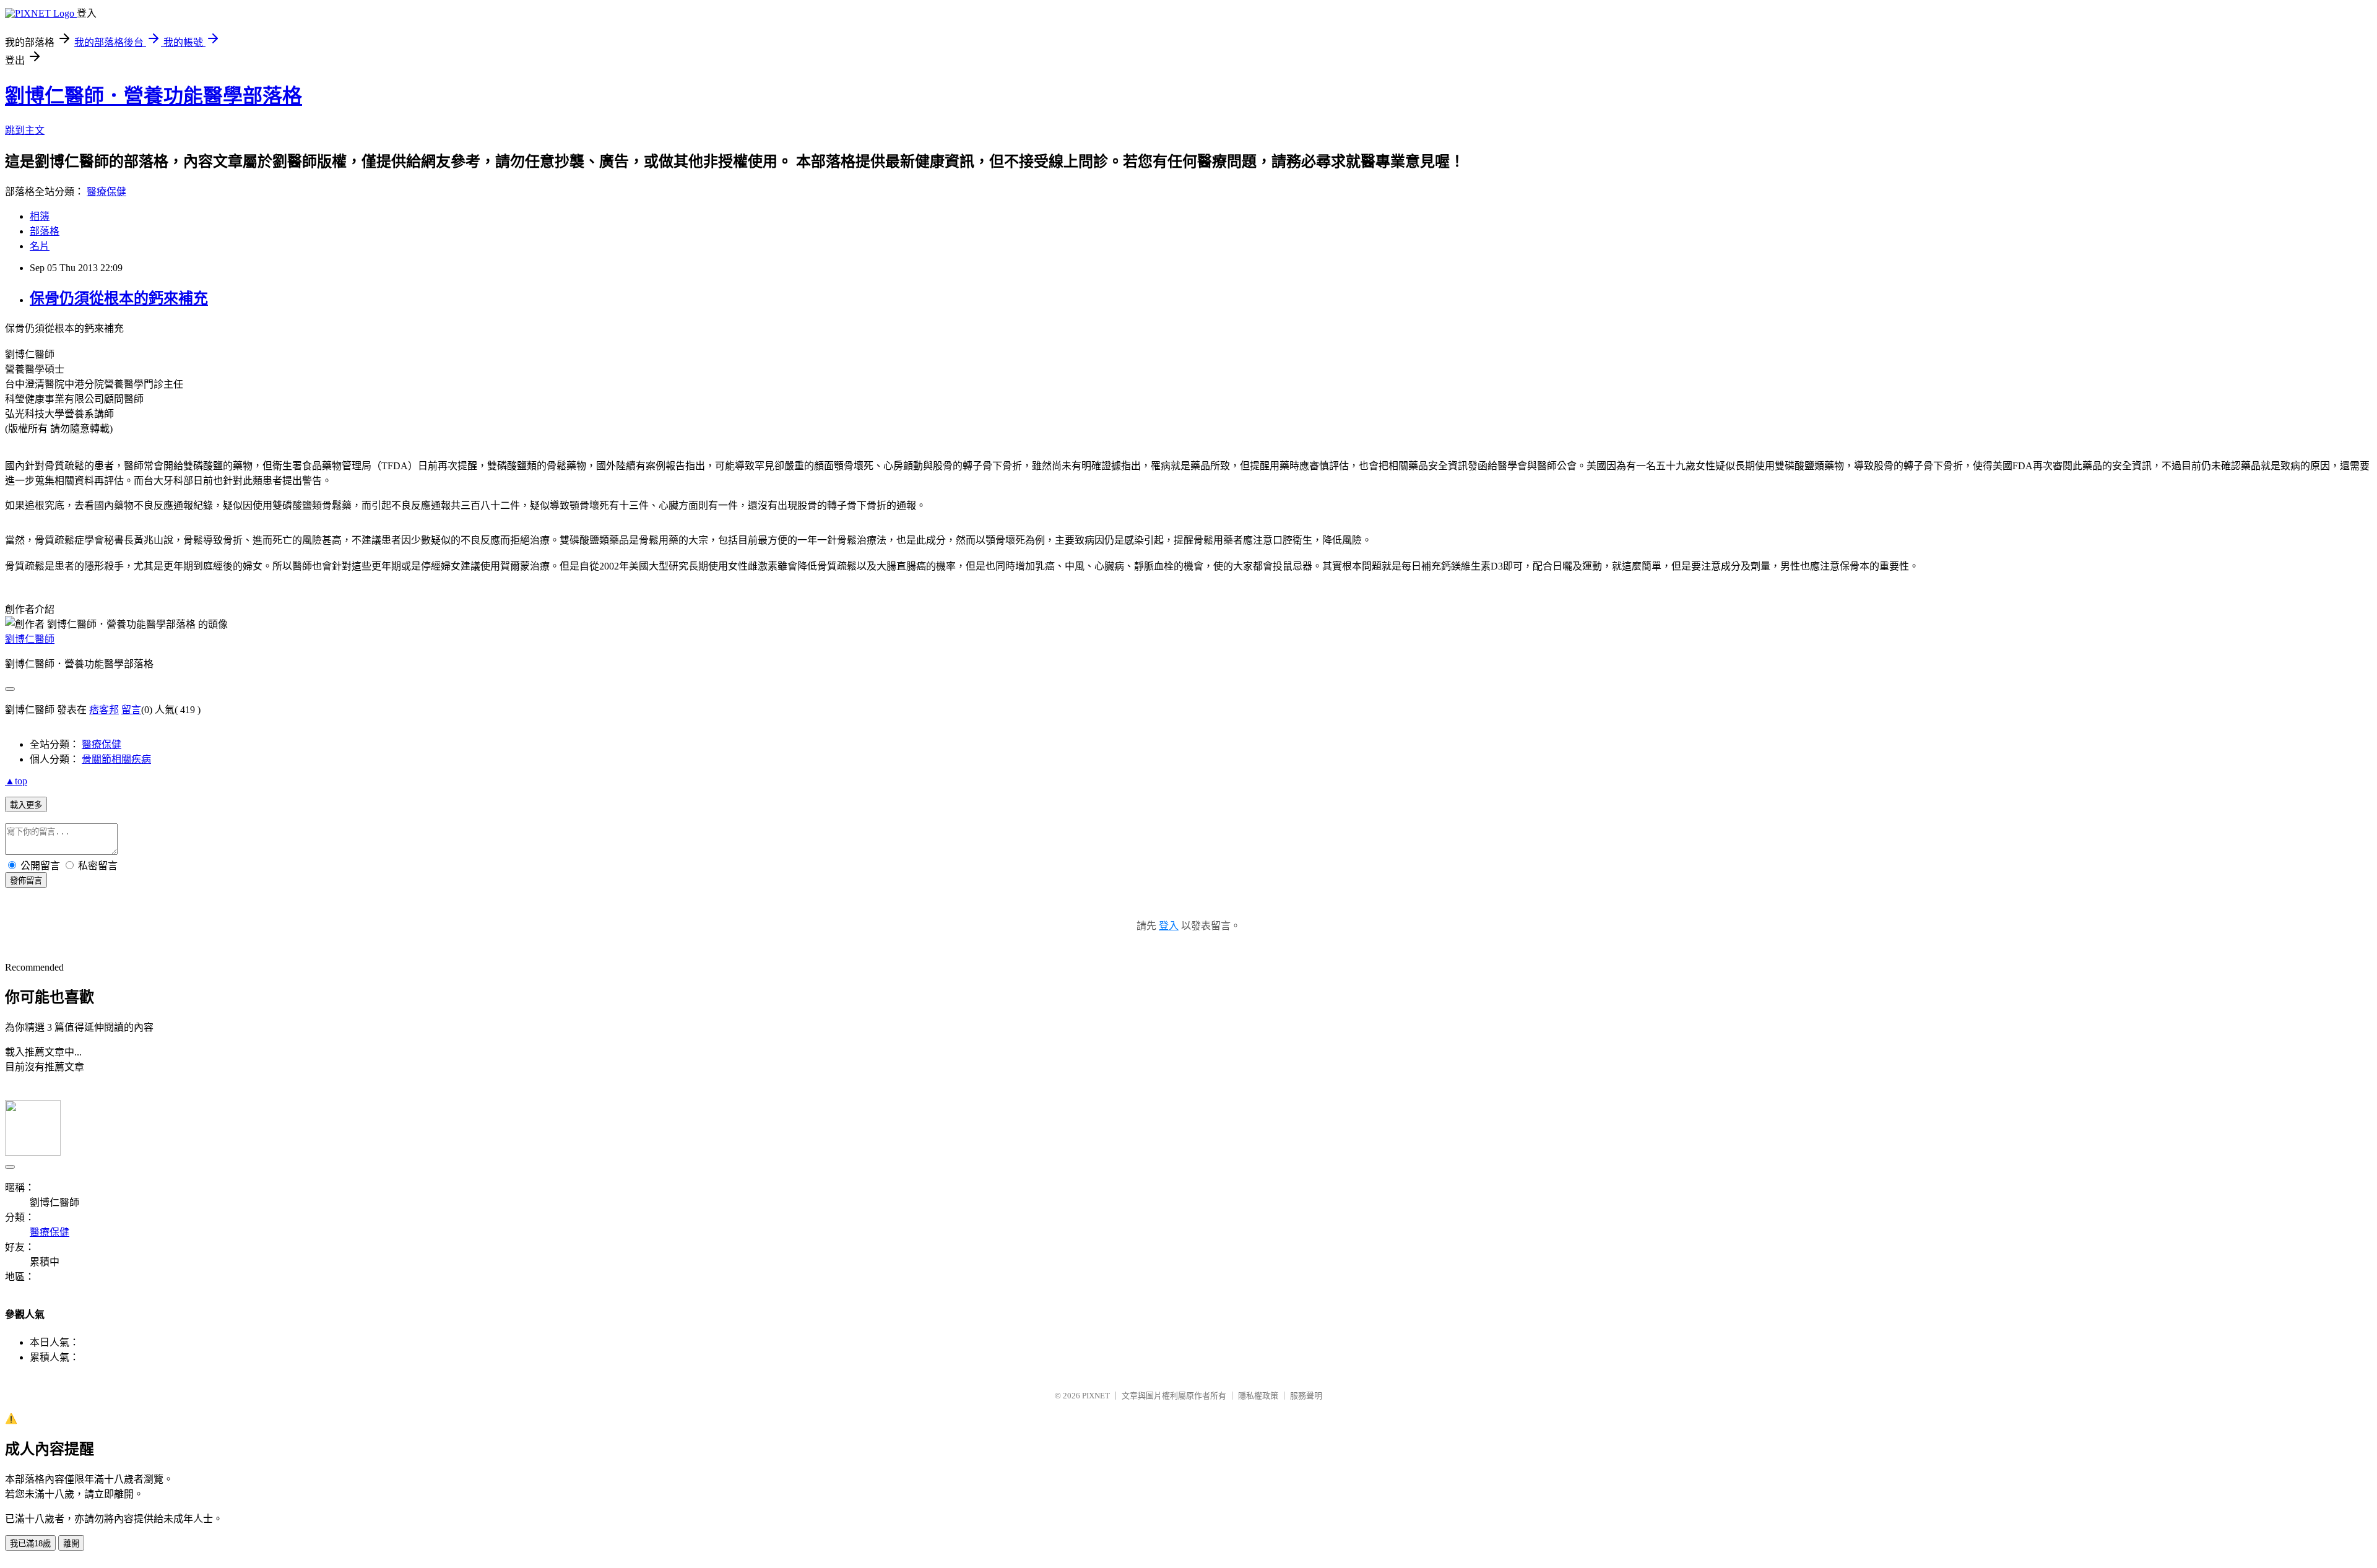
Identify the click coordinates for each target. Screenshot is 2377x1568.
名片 (40, 246)
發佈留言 (26, 881)
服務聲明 (1306, 1396)
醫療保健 (106, 192)
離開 (71, 1544)
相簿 (40, 216)
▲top (16, 781)
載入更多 (26, 805)
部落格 (45, 231)
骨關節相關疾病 (116, 759)
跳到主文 (25, 130)
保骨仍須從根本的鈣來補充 (119, 298)
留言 (131, 710)
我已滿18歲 (30, 1544)
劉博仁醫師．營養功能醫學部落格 (154, 96)
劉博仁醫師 (30, 639)
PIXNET (1096, 1396)
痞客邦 (104, 710)
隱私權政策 (1258, 1396)
